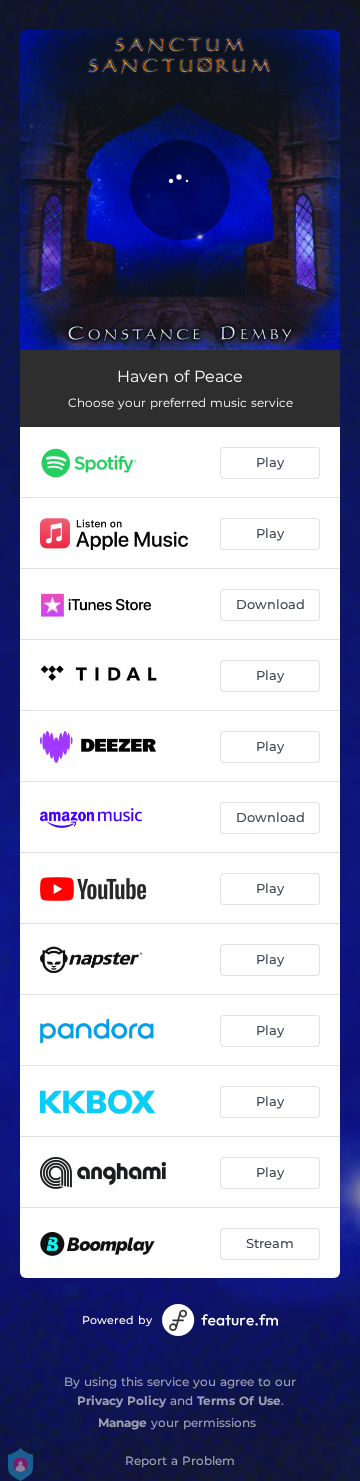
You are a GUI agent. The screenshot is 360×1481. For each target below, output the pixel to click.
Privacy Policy (121, 1400)
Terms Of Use (239, 1400)
